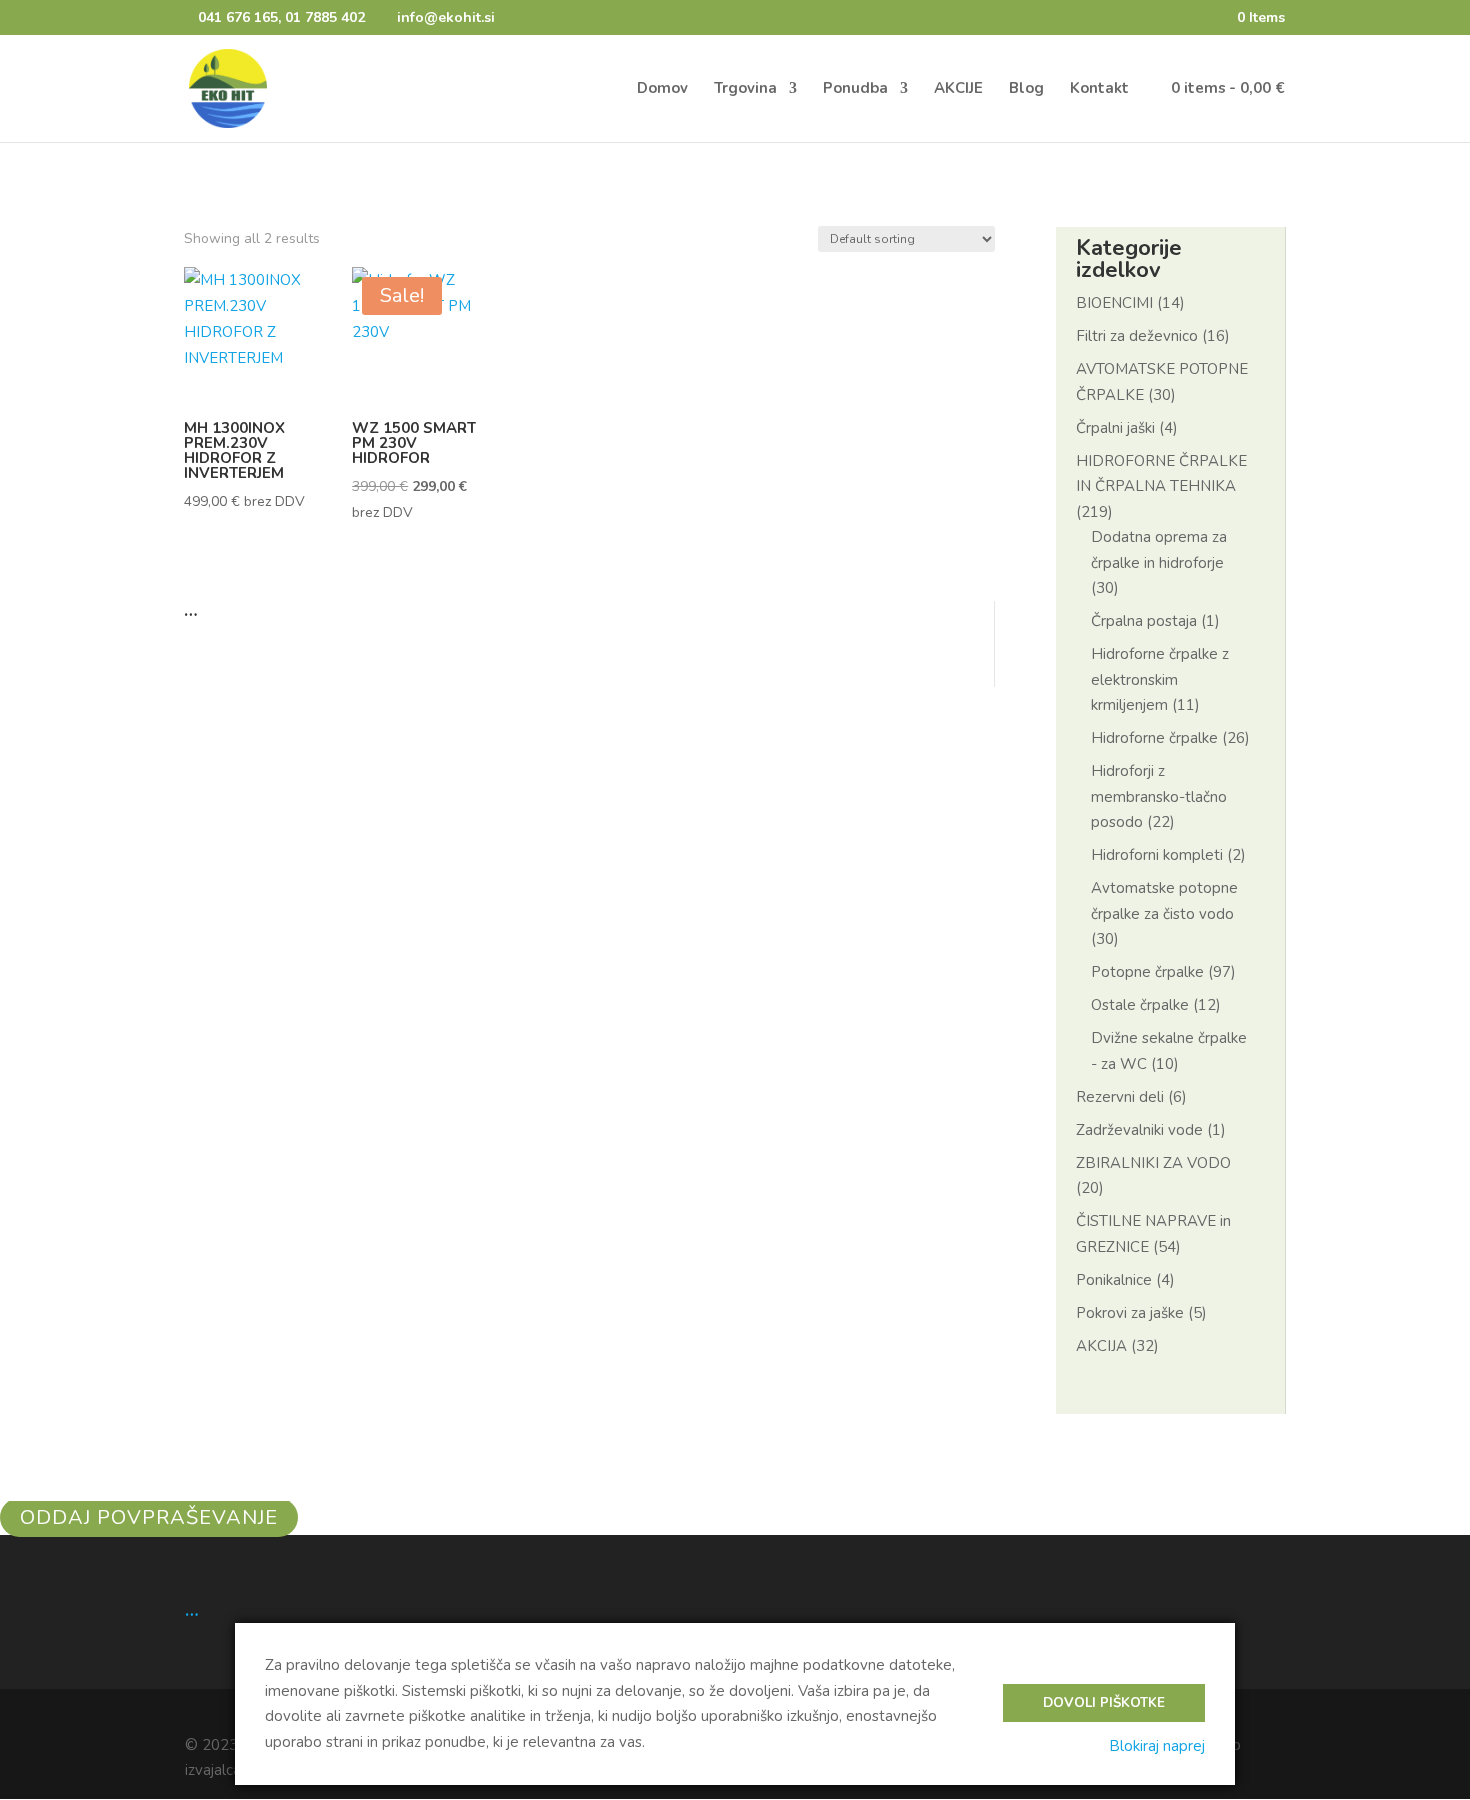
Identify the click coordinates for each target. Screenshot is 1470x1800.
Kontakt (1099, 89)
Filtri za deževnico (1137, 336)
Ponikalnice (1114, 1280)
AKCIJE (958, 89)
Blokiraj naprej (1157, 1746)
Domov (662, 89)
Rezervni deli (1120, 1097)
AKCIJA (1101, 1346)
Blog (1026, 89)
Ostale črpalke (1140, 1005)
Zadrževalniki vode (1139, 1130)
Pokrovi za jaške (1130, 1313)
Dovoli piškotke (1104, 1703)
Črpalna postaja (1144, 621)
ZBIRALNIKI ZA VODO (1153, 1163)
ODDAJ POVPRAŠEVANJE (149, 1517)
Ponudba (855, 89)
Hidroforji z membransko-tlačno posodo (1159, 796)
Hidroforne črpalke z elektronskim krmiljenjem (1160, 679)
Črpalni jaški (1115, 428)
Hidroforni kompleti (1157, 855)
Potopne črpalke (1147, 972)
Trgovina (745, 89)
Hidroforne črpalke (1154, 738)
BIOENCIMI (1114, 303)
